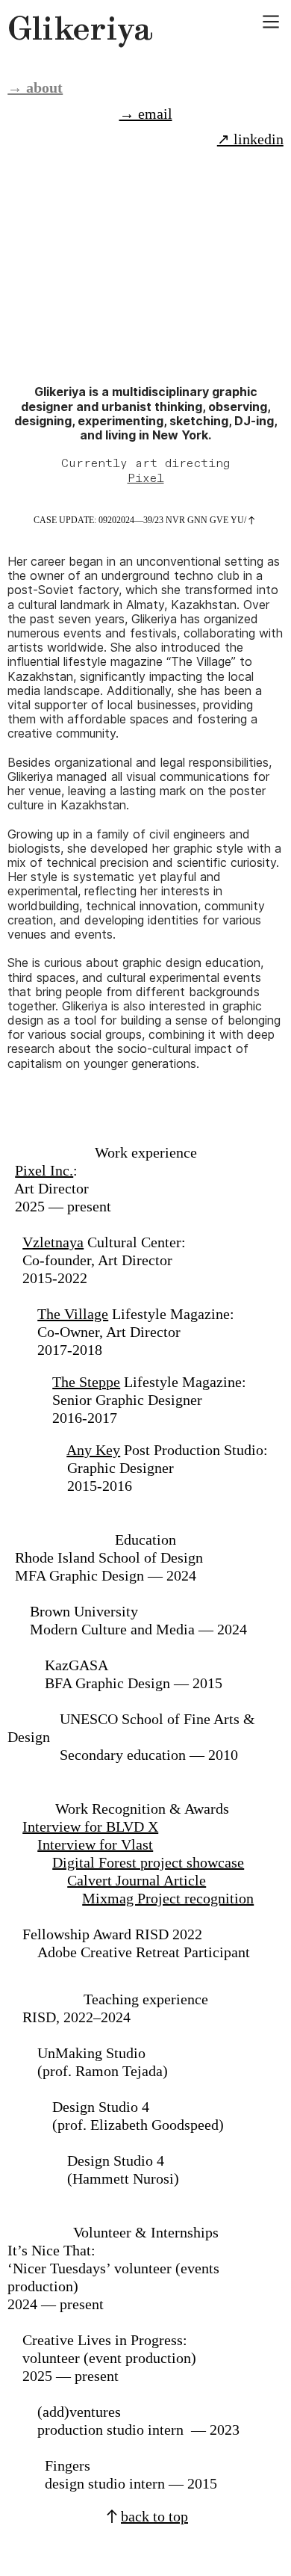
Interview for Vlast (95, 1844)
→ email (146, 114)
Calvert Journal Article (137, 1880)
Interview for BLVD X (90, 1826)
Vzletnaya (53, 1242)
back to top (154, 2516)
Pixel (146, 479)
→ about (35, 87)
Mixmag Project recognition (168, 1898)
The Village (73, 1314)
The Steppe (86, 1382)
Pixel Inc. (44, 1170)
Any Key (93, 1450)
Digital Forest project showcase (148, 1862)
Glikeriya (80, 28)
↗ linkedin (250, 139)
